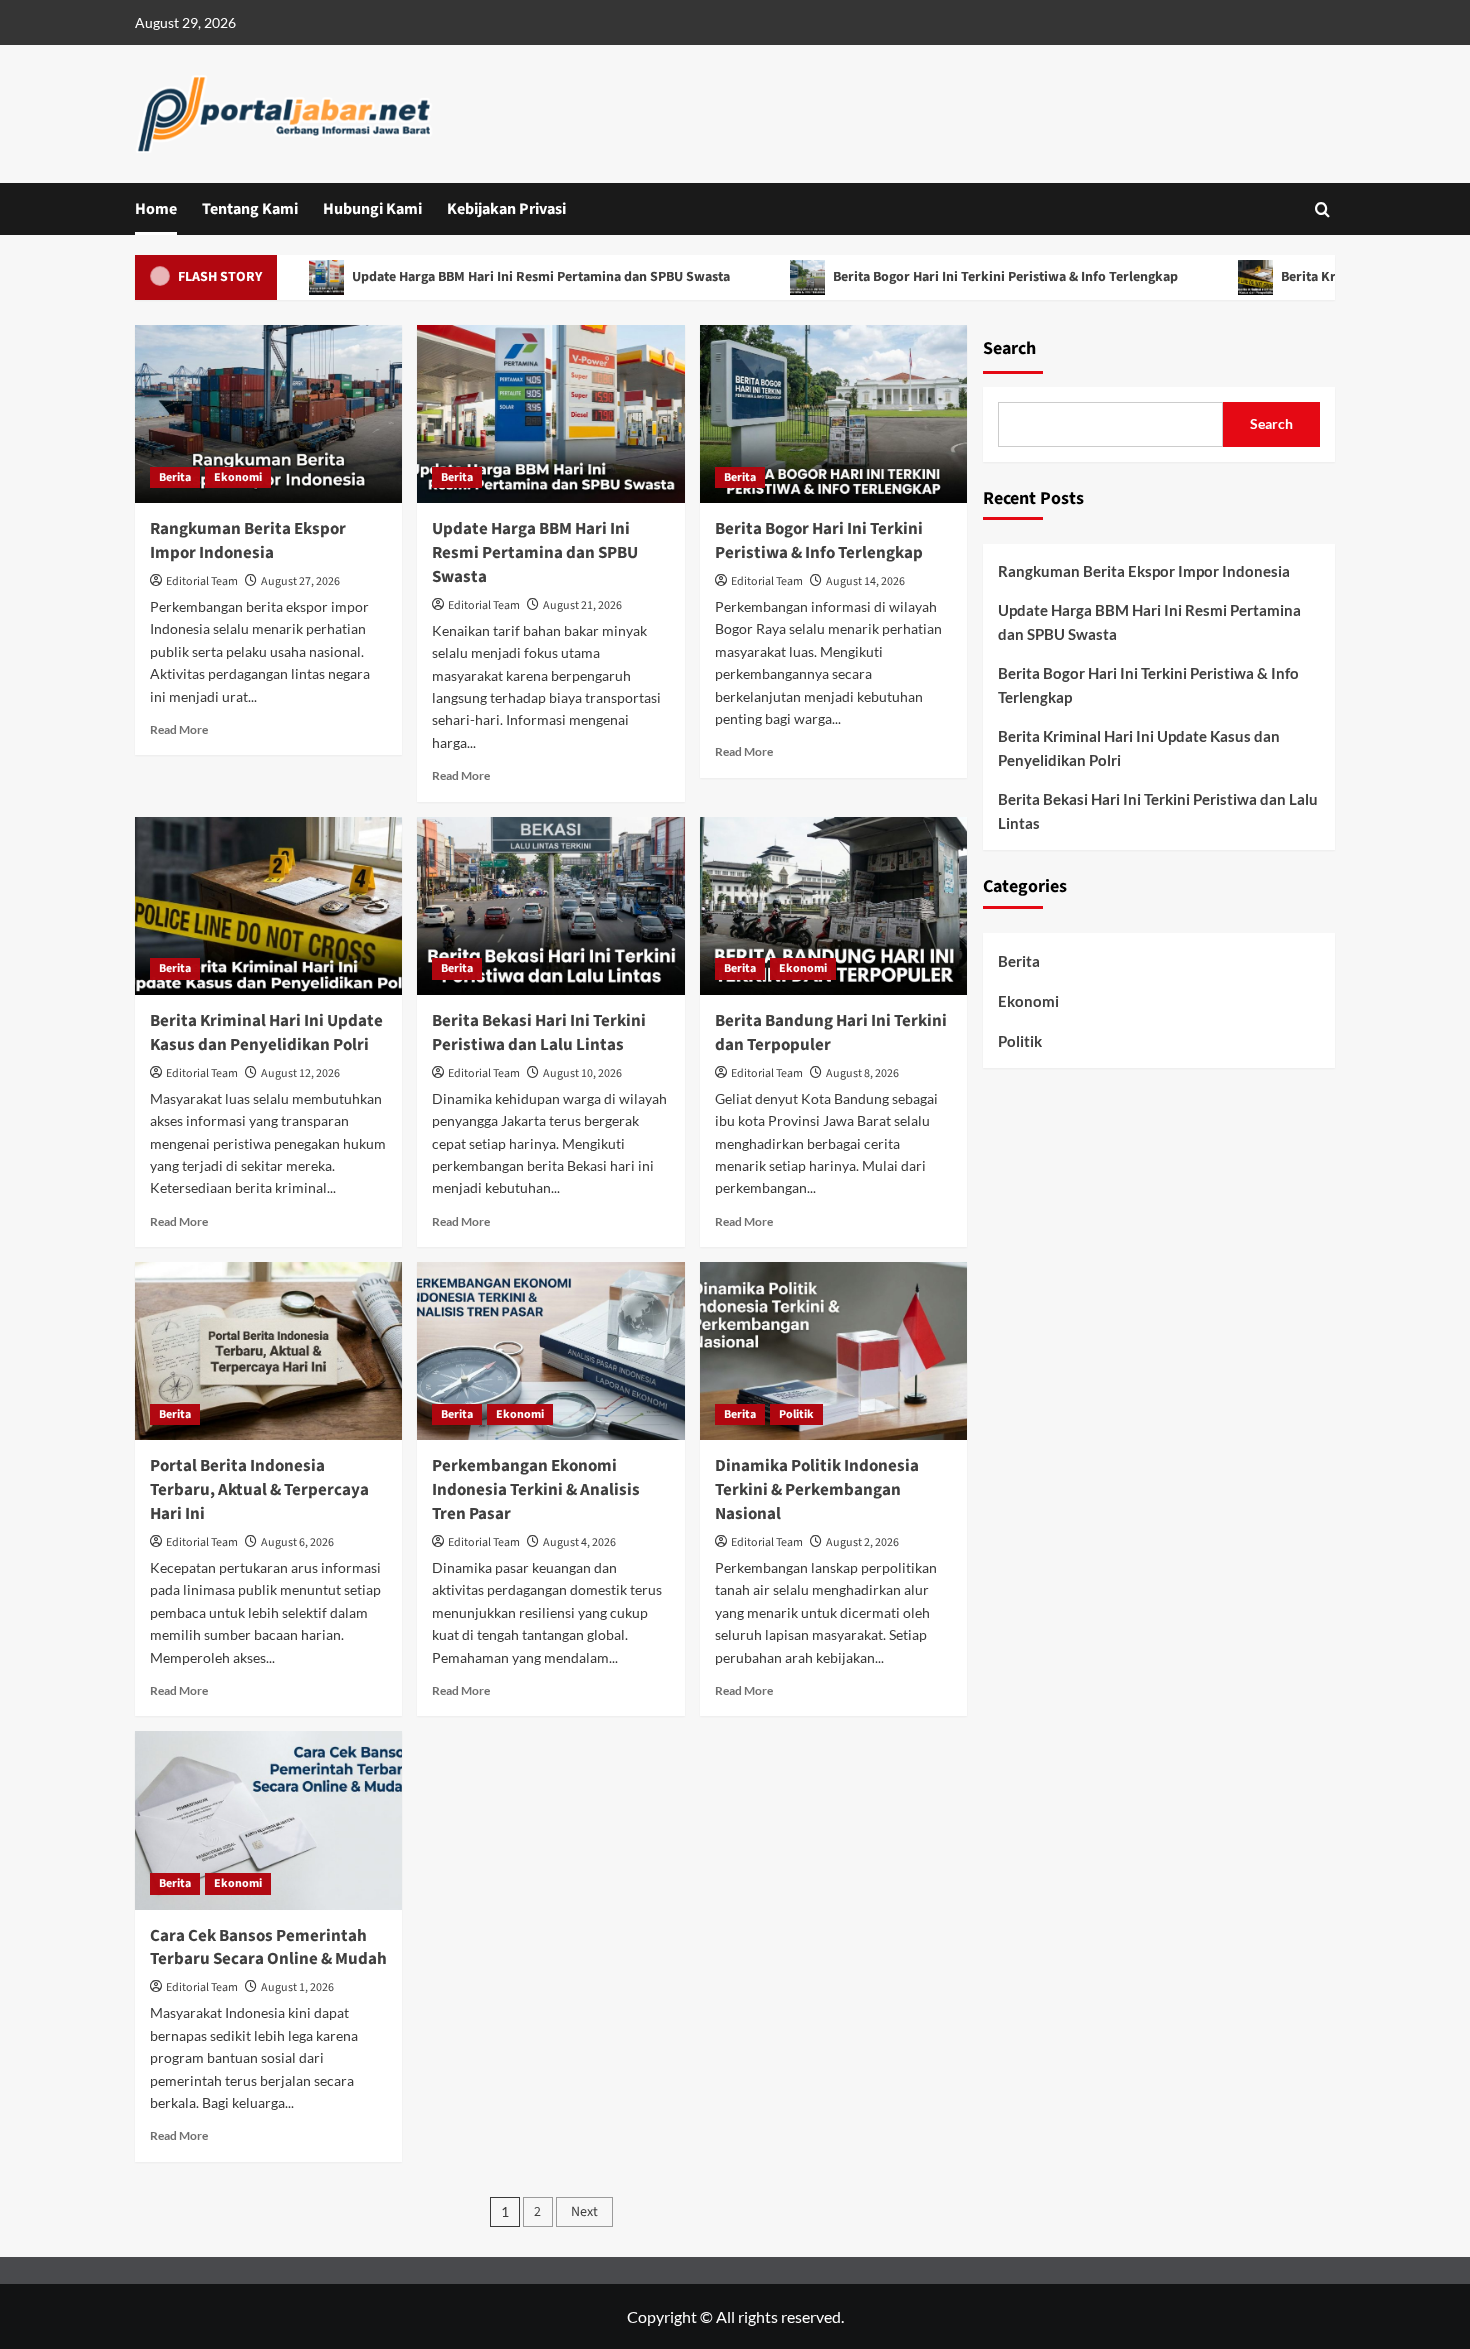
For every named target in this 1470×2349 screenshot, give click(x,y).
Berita (175, 477)
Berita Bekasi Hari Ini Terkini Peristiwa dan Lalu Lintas (539, 1033)
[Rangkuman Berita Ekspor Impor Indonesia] (268, 414)
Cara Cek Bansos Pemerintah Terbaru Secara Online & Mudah (268, 1948)
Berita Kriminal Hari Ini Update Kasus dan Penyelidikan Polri (266, 1033)
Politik (796, 1414)
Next (584, 2212)
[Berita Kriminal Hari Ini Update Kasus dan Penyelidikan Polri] (268, 906)
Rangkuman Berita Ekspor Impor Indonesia (248, 541)
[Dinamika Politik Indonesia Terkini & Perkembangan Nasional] (833, 1351)
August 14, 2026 (865, 581)
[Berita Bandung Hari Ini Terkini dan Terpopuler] (833, 906)
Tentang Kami (250, 209)
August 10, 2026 (582, 1073)
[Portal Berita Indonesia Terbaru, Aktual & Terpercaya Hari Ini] (268, 1351)
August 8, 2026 (862, 1073)
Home (156, 209)
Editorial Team (202, 581)
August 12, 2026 (300, 1073)
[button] (1322, 209)
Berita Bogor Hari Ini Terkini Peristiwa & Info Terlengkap (956, 277)
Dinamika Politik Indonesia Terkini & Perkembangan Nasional (817, 1490)
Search (1009, 348)
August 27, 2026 (300, 581)
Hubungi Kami (372, 209)
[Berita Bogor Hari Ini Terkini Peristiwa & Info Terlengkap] (833, 414)
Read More (179, 729)
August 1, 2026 (297, 1987)
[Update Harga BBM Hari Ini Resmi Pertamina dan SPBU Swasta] (550, 414)
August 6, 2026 (297, 1542)
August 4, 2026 (579, 1542)
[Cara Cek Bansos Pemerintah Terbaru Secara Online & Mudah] (268, 1820)
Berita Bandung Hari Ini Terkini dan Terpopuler (831, 1033)
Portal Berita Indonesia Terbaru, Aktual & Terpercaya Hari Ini (259, 1490)
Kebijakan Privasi (506, 209)
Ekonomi (238, 477)
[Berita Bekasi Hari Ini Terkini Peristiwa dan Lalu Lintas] (550, 906)
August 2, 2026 (862, 1542)
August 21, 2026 (582, 605)
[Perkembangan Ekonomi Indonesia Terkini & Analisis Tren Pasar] (550, 1351)
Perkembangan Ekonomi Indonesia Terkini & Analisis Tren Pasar (536, 1490)
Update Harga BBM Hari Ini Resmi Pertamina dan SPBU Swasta (491, 277)
